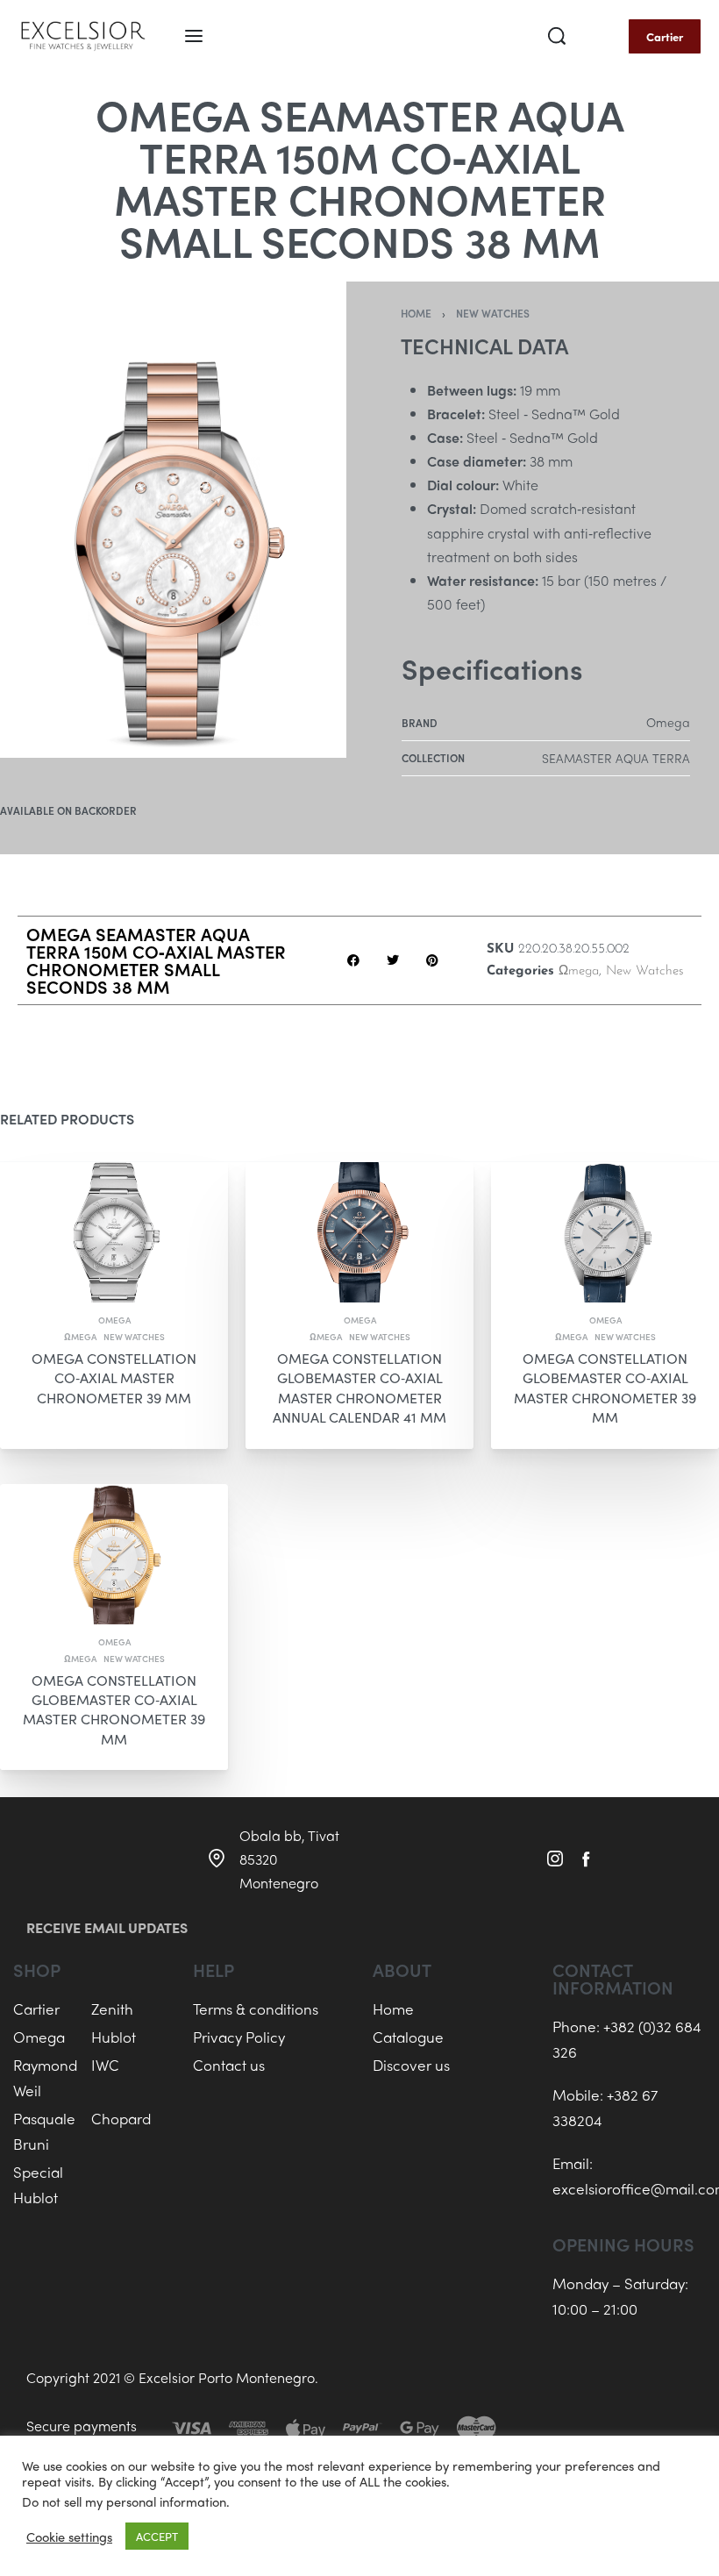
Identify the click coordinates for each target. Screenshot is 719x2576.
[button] (353, 961)
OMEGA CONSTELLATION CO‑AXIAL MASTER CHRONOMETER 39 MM (114, 1378)
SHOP (37, 1969)
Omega (114, 1320)
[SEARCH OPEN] (557, 36)
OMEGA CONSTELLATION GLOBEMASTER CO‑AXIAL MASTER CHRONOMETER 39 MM (605, 1388)
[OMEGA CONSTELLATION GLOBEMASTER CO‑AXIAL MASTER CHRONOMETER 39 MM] (605, 1232)
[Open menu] (194, 36)
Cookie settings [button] (69, 2537)
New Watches (493, 313)
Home (416, 313)
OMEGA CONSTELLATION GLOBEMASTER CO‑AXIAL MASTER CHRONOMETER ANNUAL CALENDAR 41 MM (359, 1388)
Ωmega (579, 971)
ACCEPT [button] (157, 2536)
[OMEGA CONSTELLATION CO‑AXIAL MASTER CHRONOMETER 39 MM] (114, 1232)
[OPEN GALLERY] (173, 520)
